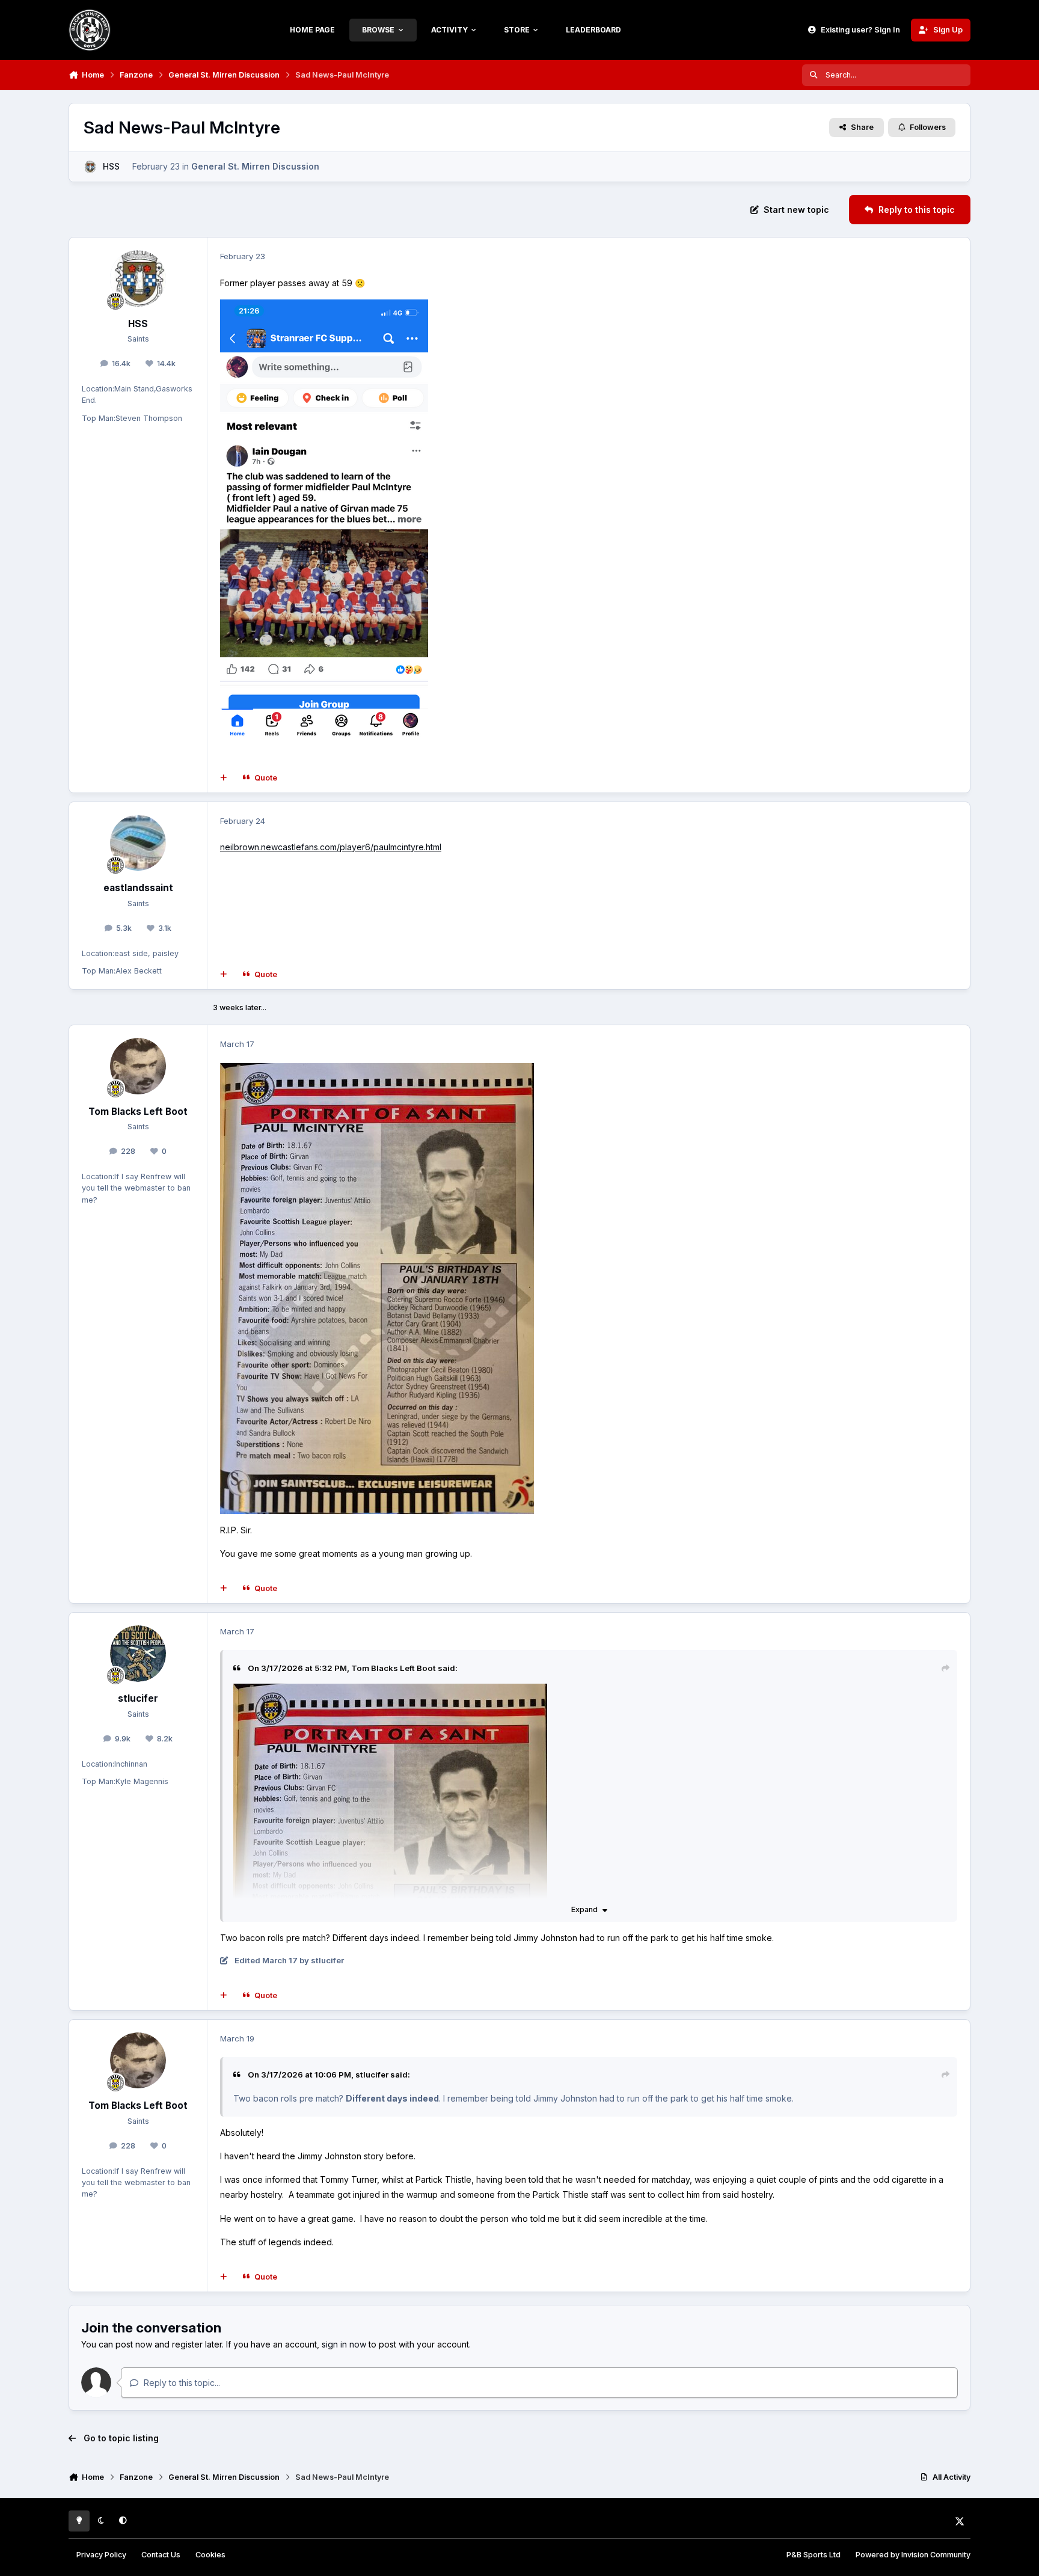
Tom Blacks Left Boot (138, 1112)
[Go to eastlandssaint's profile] (138, 843)
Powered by (913, 2555)
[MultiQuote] (224, 778)
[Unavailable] (377, 1071)
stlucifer (138, 1698)
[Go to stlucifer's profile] (138, 1654)
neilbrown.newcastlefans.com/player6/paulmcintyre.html (331, 847)
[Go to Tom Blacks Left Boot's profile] (138, 1066)
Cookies (210, 2555)
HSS (111, 166)
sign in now (344, 2344)
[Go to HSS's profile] (90, 167)
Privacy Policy (101, 2555)
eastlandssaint (138, 888)
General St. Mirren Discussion (255, 166)
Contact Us (161, 2555)
